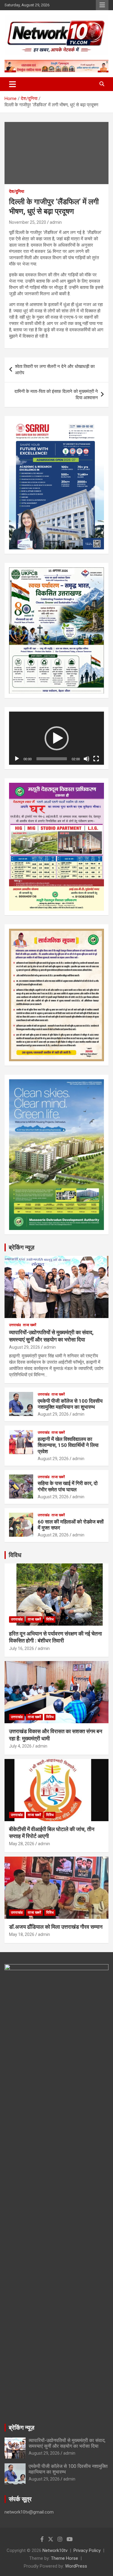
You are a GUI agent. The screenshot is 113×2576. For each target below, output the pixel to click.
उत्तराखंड (15, 1325)
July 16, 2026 (22, 1648)
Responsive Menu (102, 5)
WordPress (76, 2566)
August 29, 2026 (25, 1347)
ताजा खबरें (30, 1325)
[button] (57, 738)
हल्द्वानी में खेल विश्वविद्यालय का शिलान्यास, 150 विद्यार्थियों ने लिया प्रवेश (68, 1445)
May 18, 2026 (22, 1934)
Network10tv (55, 2550)
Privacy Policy (87, 2550)
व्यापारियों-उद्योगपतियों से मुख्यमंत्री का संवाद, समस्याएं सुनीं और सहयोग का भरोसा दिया (67, 2443)
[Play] (17, 759)
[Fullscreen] (96, 759)
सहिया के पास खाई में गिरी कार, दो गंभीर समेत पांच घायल (68, 1486)
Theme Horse (64, 2558)
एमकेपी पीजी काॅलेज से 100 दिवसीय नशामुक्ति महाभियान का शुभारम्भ (70, 1404)
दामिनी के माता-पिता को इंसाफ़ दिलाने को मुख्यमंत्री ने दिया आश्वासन (56, 395)
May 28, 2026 (22, 1844)
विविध (15, 1555)
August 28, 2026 (53, 1535)
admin (56, 222)
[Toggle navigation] (13, 84)
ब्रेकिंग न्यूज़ (22, 1247)
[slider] (52, 759)
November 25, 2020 (28, 222)
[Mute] (86, 759)
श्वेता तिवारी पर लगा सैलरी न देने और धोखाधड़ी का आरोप (55, 370)
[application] (56, 738)
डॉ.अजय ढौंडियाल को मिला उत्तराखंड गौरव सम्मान (56, 1927)
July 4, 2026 (20, 1746)
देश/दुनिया (17, 191)
